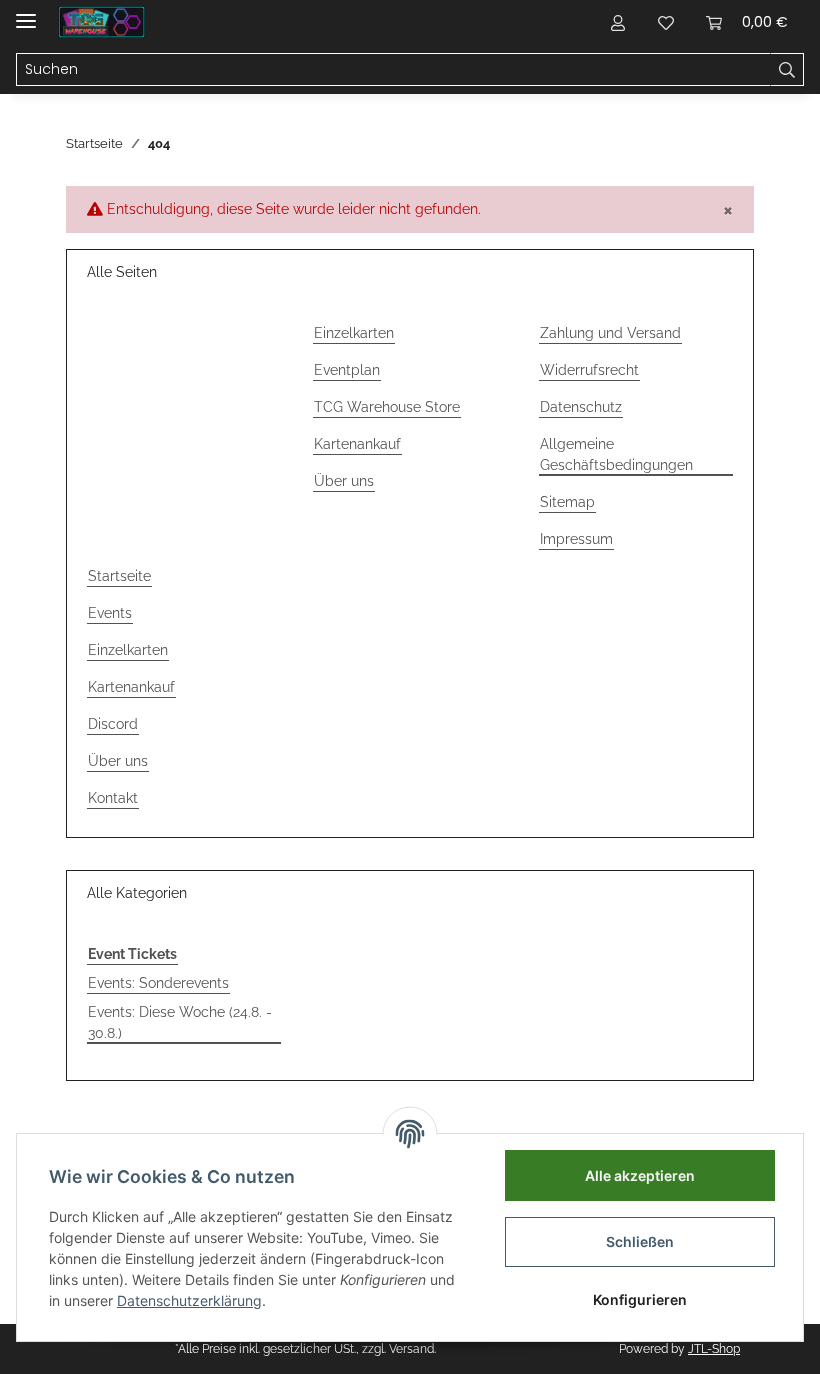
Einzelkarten (354, 333)
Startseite (119, 576)
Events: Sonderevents (158, 983)
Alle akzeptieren (640, 1175)
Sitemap (567, 502)
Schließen (640, 1241)
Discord (113, 724)
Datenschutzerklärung (189, 1300)
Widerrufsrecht (589, 370)
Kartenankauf (357, 444)
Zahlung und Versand (610, 333)
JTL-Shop (714, 1349)
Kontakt (113, 798)
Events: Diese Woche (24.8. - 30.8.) (180, 1022)
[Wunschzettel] (666, 22)
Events (110, 613)
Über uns (344, 481)
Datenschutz (581, 407)
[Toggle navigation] (26, 12)
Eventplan (347, 370)
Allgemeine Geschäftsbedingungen (616, 454)
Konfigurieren (640, 1299)
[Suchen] (787, 70)
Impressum (576, 539)
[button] (618, 22)
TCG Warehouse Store (387, 407)
